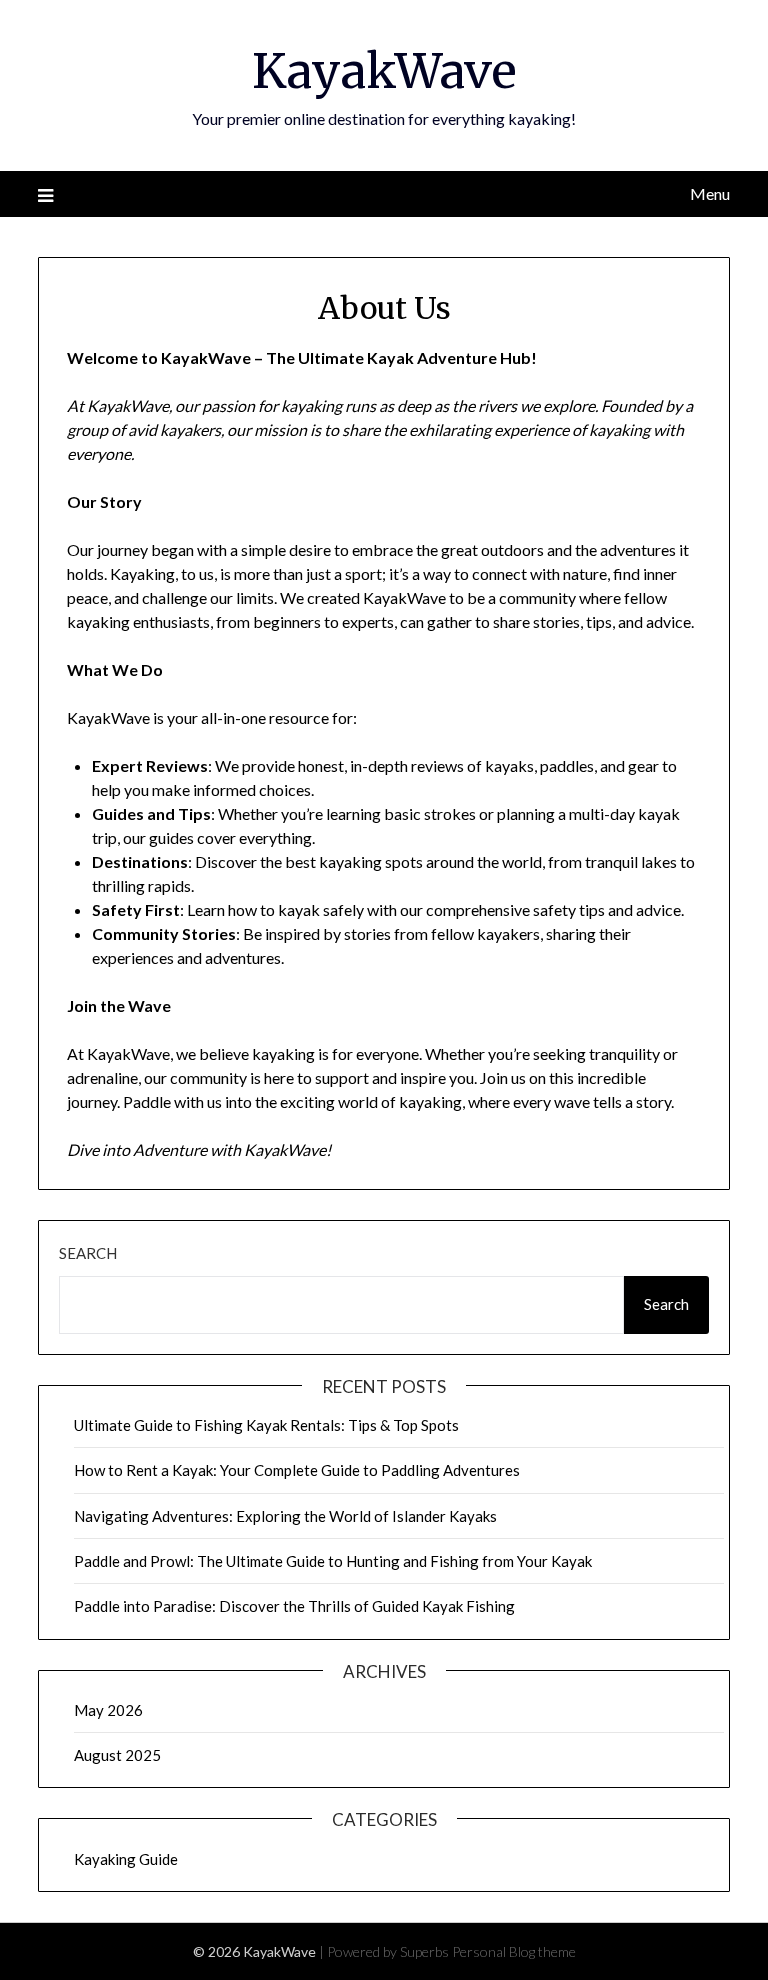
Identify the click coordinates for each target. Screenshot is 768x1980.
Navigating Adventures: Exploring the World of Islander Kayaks (285, 1516)
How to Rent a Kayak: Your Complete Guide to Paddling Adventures (297, 1470)
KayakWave (384, 71)
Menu (709, 193)
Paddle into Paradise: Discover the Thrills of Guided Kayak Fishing (294, 1606)
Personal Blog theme (514, 1951)
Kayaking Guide (126, 1859)
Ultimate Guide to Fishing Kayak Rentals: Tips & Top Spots (266, 1425)
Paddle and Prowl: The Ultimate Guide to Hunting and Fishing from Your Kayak (333, 1561)
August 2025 (117, 1755)
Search (88, 1253)
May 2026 (108, 1710)
